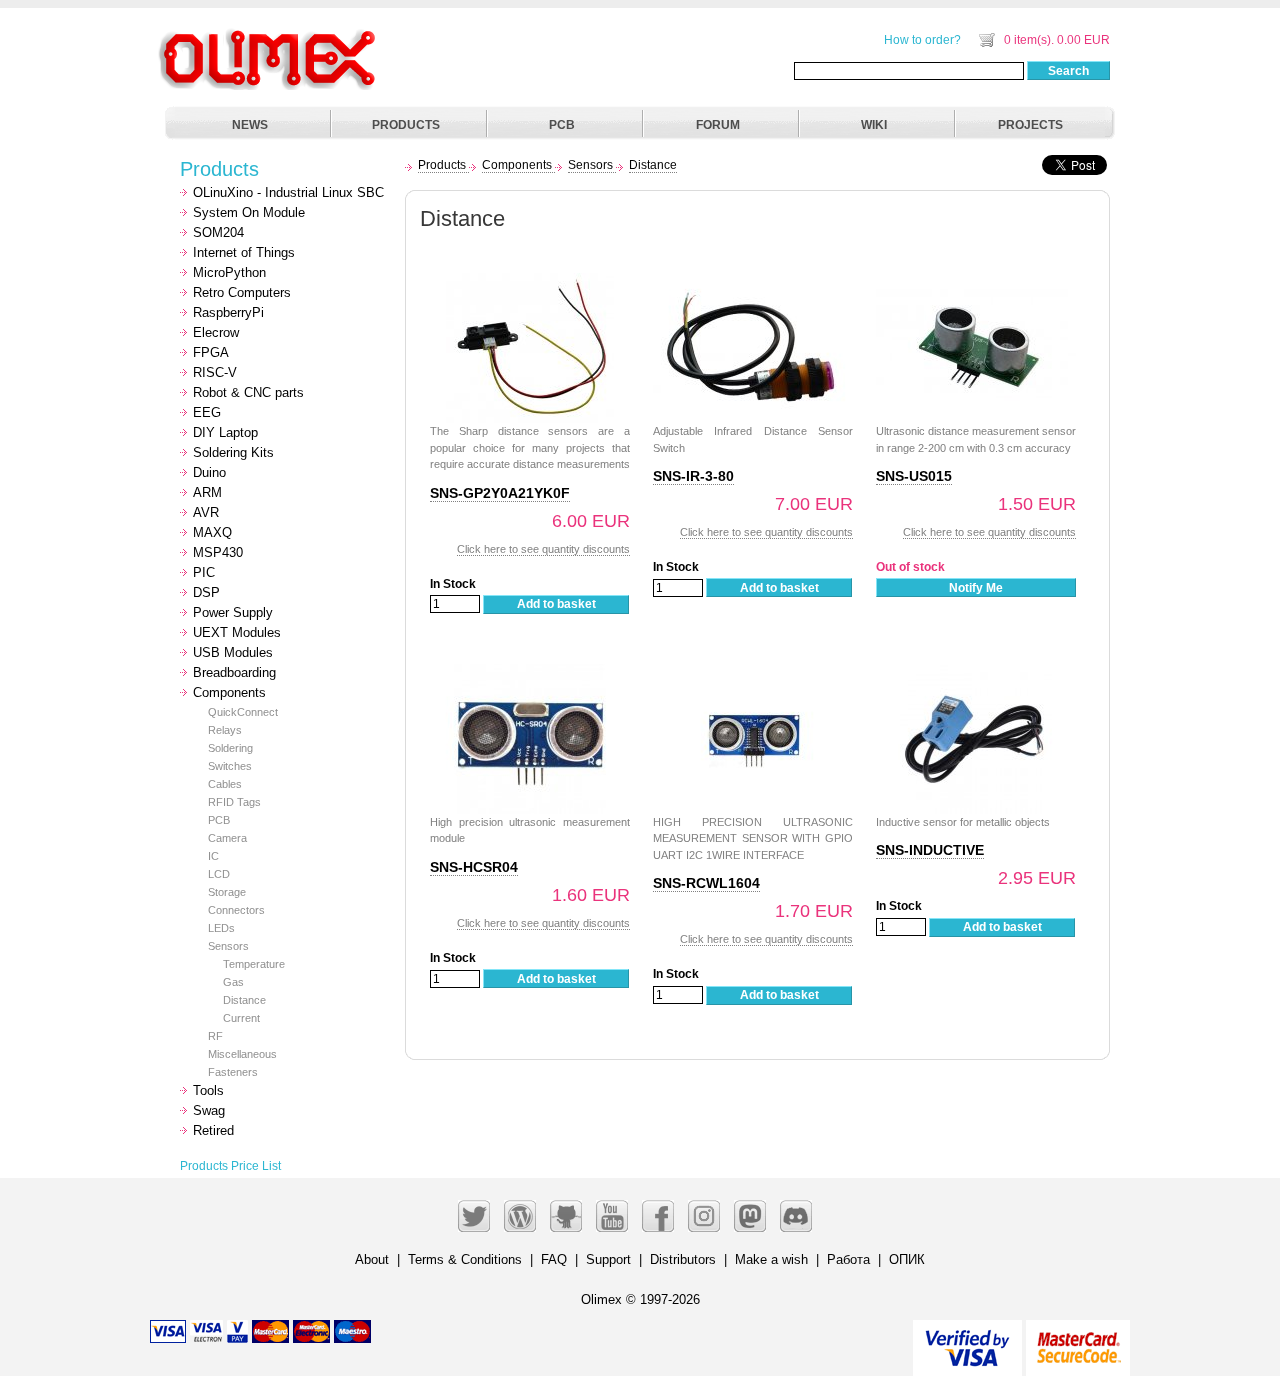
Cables (225, 784)
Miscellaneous (242, 1054)
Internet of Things (244, 252)
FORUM (718, 125)
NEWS (250, 125)
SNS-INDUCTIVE (930, 850)
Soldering (230, 748)
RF (215, 1036)
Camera (227, 838)
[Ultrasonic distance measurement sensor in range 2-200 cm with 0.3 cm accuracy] (976, 283)
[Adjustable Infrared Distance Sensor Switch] (753, 283)
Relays (225, 730)
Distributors (683, 1259)
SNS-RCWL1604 (706, 883)
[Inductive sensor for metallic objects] (976, 674)
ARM (207, 492)
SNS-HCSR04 (474, 867)
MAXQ (212, 532)
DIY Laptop (225, 432)
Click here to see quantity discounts (543, 549)
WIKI (874, 125)
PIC (204, 572)
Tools (208, 1090)
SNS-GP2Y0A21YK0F (500, 493)
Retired (213, 1130)
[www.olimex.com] (270, 35)
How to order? (922, 40)
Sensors (228, 946)
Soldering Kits (233, 452)
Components (229, 692)
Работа (848, 1259)
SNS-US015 (914, 476)
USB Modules (233, 652)
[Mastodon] (750, 1216)
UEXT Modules (237, 632)
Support (608, 1259)
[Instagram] (704, 1216)
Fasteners (233, 1072)
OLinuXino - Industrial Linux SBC (288, 192)
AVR (206, 512)
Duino (209, 472)
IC (213, 856)
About (372, 1259)
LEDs (221, 928)
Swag (209, 1110)
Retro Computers (242, 292)
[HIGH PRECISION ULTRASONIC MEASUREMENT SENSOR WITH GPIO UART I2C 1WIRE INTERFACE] (753, 674)
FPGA (211, 352)
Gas (233, 982)
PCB (562, 125)
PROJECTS (1030, 125)
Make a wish (771, 1259)
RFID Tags (234, 802)
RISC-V (215, 372)
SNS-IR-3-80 (693, 476)
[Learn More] (1078, 1339)
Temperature (254, 964)
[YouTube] (612, 1216)
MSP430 (218, 552)
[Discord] (796, 1216)
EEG (207, 412)
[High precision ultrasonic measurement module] (530, 674)
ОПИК (907, 1259)
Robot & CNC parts (248, 392)
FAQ (554, 1259)
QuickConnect (243, 712)
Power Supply (233, 612)
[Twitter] (474, 1216)
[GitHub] (566, 1216)
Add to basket (556, 604)
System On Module (249, 212)
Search (1068, 71)
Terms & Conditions (465, 1259)
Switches (230, 766)
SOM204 (218, 232)
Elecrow (216, 332)
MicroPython (229, 272)
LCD (219, 874)
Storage (227, 892)
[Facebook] (658, 1216)
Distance (244, 1000)
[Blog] (520, 1216)
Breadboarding (234, 672)
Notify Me (976, 588)
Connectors (236, 910)
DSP (206, 592)
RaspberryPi (228, 312)
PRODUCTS (406, 125)
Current (241, 1018)
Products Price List (230, 1166)
